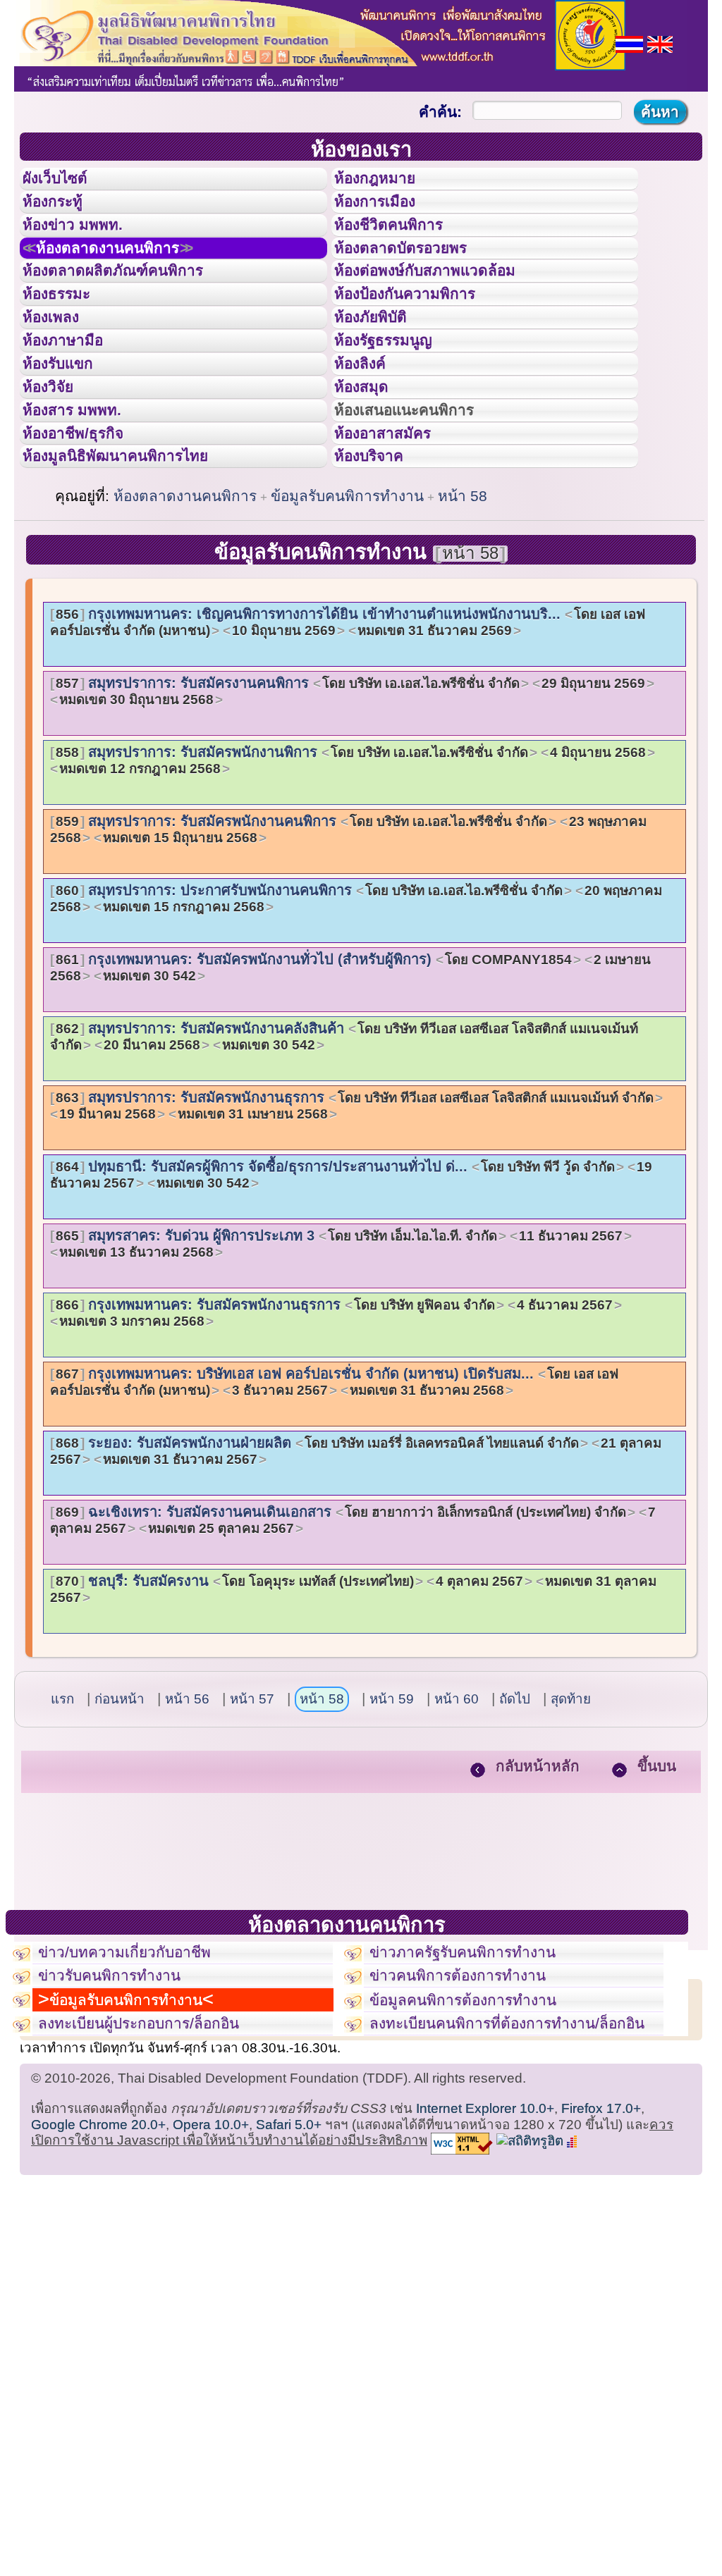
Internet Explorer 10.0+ (485, 2268)
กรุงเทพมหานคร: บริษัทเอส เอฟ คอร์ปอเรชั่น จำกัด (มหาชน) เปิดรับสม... (334, 1492)
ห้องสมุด (370, 467)
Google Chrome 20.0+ (98, 2284)
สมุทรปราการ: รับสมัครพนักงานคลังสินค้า (344, 1147)
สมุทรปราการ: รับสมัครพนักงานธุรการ (355, 1216)
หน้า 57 (252, 1809)
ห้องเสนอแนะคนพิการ (422, 499)
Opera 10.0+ (211, 2284)
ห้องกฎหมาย (386, 183)
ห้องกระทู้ (62, 214)
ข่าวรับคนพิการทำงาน (124, 2098)
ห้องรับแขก (69, 436)
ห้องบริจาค (380, 562)
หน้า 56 (187, 1809)
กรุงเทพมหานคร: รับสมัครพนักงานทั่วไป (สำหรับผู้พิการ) (350, 1078)
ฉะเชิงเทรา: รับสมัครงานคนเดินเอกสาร (353, 1630)
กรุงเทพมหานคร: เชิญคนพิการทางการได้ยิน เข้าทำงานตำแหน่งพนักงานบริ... (348, 732)
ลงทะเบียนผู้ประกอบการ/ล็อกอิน (160, 2179)
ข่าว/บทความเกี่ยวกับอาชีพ (142, 2066)
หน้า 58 (463, 606)
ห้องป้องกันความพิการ (422, 340)
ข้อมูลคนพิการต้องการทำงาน (481, 2131)
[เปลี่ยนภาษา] (629, 43)
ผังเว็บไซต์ (66, 183)
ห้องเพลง (60, 372)
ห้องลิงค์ (369, 436)
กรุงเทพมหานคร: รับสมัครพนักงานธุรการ (334, 1423)
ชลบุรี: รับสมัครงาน (353, 1699)
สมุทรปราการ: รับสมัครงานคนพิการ (350, 801)
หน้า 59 (392, 1809)
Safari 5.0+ (289, 2284)
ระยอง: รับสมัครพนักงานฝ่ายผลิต (356, 1561)
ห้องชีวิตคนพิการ (403, 246)
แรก (62, 1809)
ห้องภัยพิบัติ (381, 372)
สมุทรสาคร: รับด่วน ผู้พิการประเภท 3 (339, 1354)
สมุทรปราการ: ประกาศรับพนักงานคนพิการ (356, 1009)
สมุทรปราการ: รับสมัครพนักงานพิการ (351, 870)
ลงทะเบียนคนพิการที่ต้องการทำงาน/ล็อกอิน (507, 2171)
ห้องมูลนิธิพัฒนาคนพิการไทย (137, 562)
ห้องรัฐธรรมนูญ (397, 404)
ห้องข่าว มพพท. (85, 246)
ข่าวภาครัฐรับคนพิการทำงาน (481, 2066)
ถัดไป (515, 1809)
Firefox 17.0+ (601, 2268)
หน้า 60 (457, 1809)
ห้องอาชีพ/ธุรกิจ (87, 531)
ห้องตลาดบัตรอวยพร (417, 278)
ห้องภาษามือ (74, 404)
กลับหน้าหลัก (538, 1876)
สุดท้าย (571, 1809)
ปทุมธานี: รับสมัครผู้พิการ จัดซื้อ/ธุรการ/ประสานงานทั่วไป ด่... (351, 1285)
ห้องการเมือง (387, 214)
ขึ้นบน (657, 1876)
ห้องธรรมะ (67, 340)
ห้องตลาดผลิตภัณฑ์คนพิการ (133, 309)
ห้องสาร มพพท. (84, 499)
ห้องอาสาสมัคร (396, 531)
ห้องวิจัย (57, 467)
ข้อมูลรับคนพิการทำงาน (347, 606)
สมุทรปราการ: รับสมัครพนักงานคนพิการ (348, 939)
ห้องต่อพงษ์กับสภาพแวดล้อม (445, 309)
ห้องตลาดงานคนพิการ (129, 278)
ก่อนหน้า (120, 1809)
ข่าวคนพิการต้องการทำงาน (475, 2098)
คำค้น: (440, 112)
